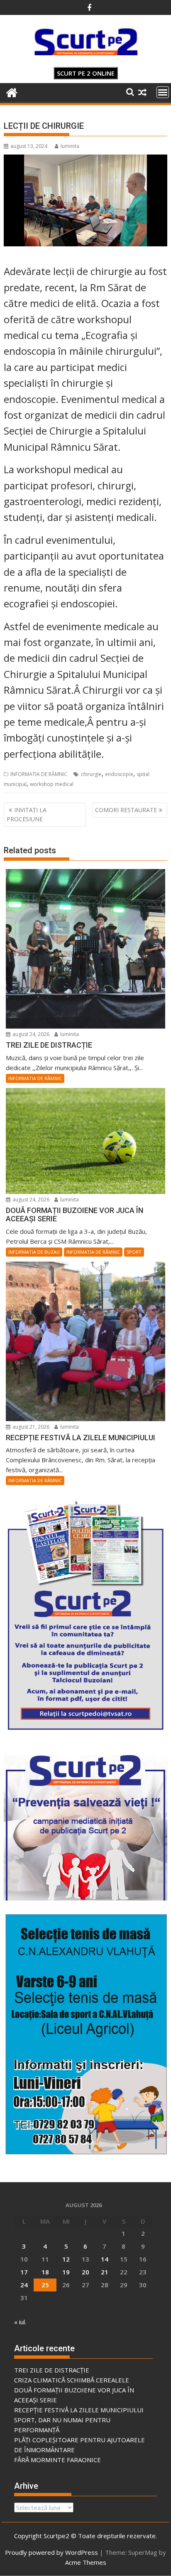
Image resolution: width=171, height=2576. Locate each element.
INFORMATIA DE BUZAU (34, 1252)
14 (105, 2259)
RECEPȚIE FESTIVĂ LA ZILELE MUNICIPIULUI (79, 2410)
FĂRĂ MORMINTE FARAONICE (57, 2460)
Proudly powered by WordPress (51, 2552)
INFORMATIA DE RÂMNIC (39, 774)
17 (24, 2272)
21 (105, 2272)
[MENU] (163, 92)
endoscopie (119, 774)
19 (66, 2272)
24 (24, 2285)
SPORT (134, 1252)
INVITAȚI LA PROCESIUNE (27, 814)
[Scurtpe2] (12, 92)
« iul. (20, 2322)
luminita (70, 146)
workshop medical (52, 784)
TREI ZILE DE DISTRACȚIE (52, 2370)
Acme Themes (86, 2562)
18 (45, 2272)
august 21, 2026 (30, 1427)
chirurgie (91, 774)
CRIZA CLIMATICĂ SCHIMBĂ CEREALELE (72, 2380)
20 (85, 2272)
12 (66, 2259)
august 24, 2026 (30, 1034)
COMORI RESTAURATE (126, 810)
